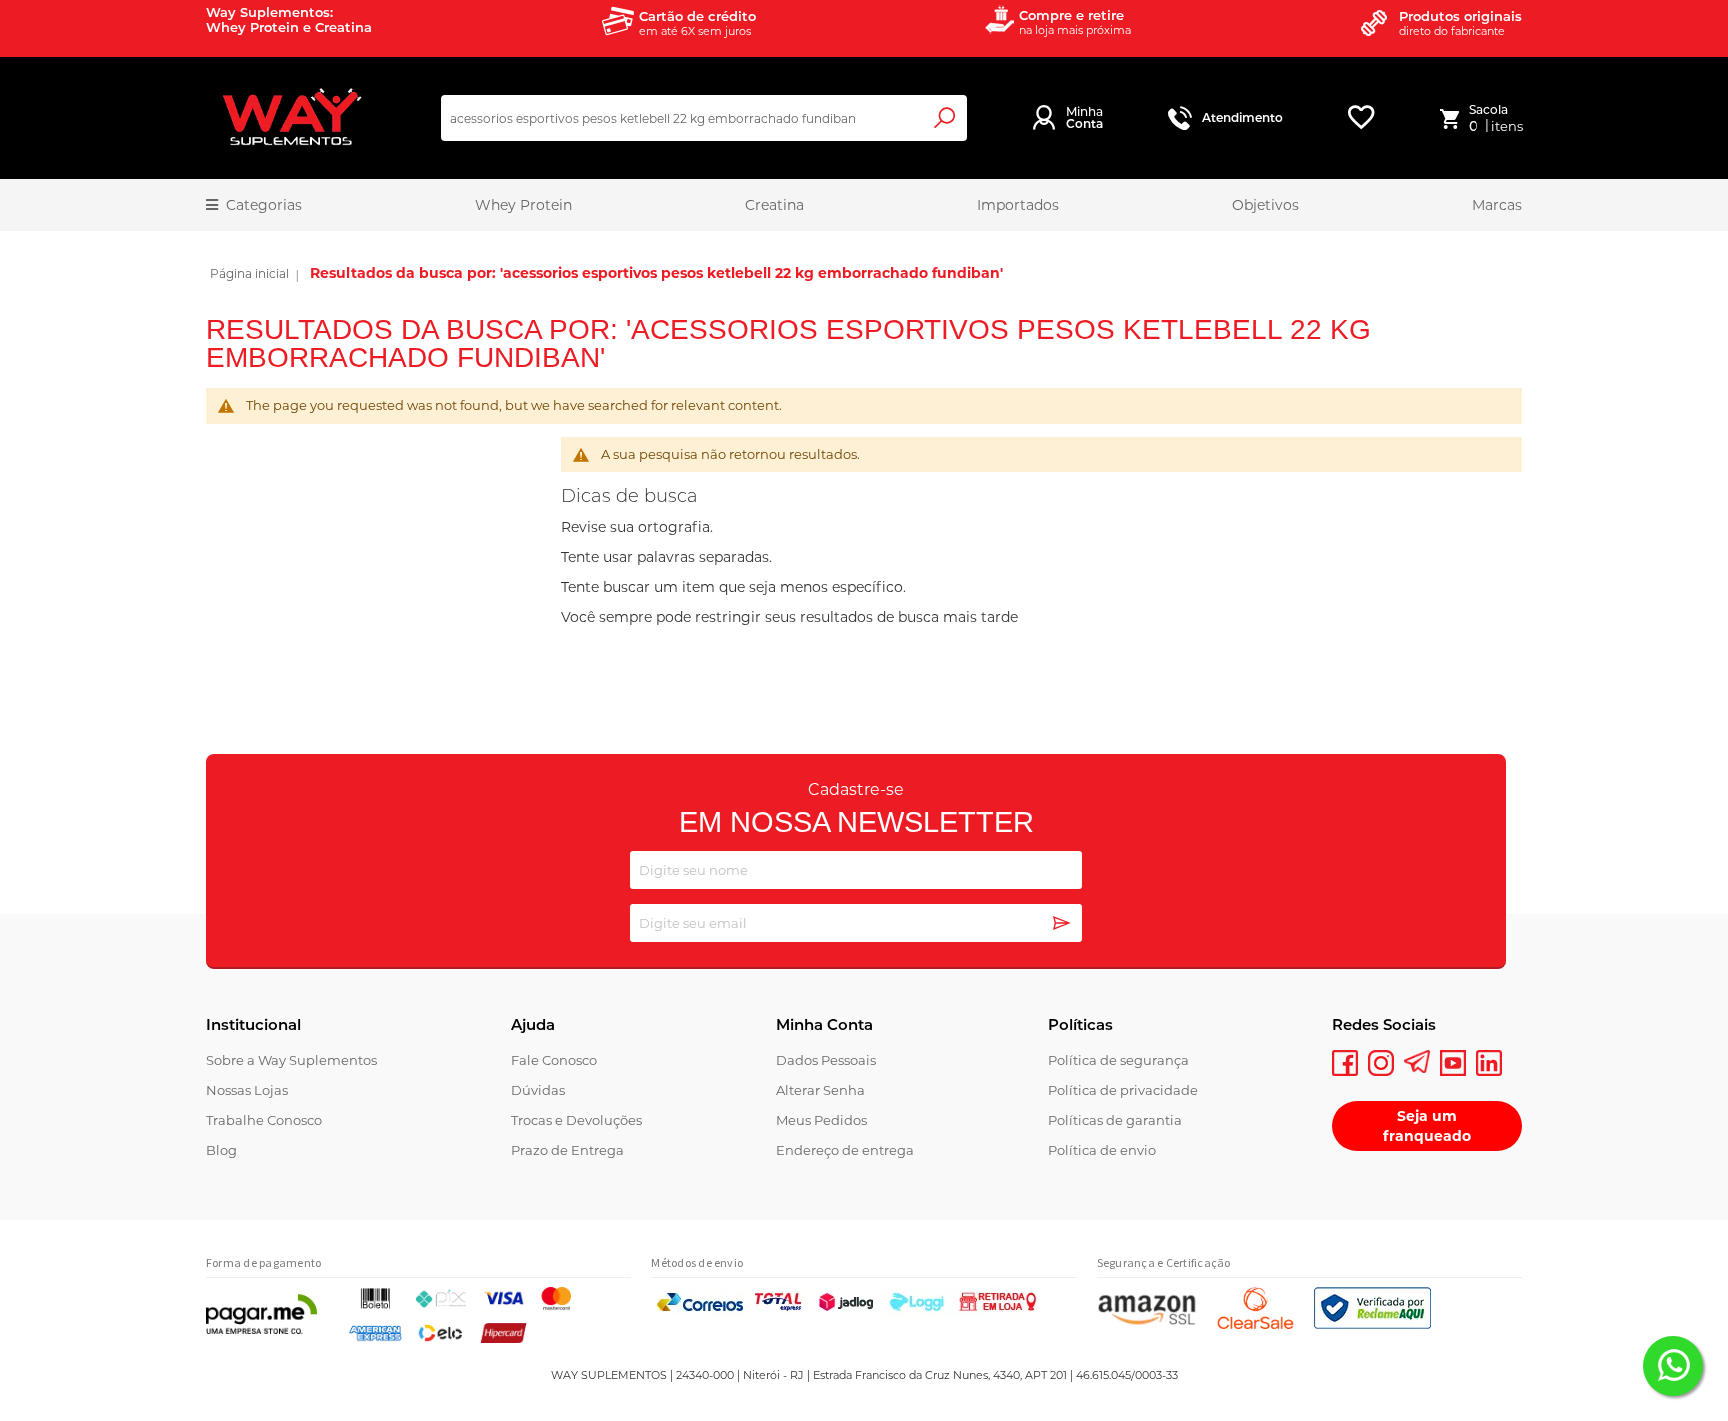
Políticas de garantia (1115, 1120)
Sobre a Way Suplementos (291, 1060)
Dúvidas (538, 1090)
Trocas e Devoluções (576, 1120)
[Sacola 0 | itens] (1454, 118)
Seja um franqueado (1427, 1126)
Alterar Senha (820, 1090)
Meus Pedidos (821, 1120)
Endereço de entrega (845, 1150)
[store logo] (291, 118)
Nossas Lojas (247, 1090)
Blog (221, 1150)
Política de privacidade (1123, 1090)
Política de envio (1102, 1150)
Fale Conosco (554, 1060)
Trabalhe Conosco (264, 1120)
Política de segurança (1118, 1060)
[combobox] (704, 118)
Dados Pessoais (826, 1060)
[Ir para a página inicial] (249, 276)
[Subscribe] (1062, 925)
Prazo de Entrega (567, 1150)
